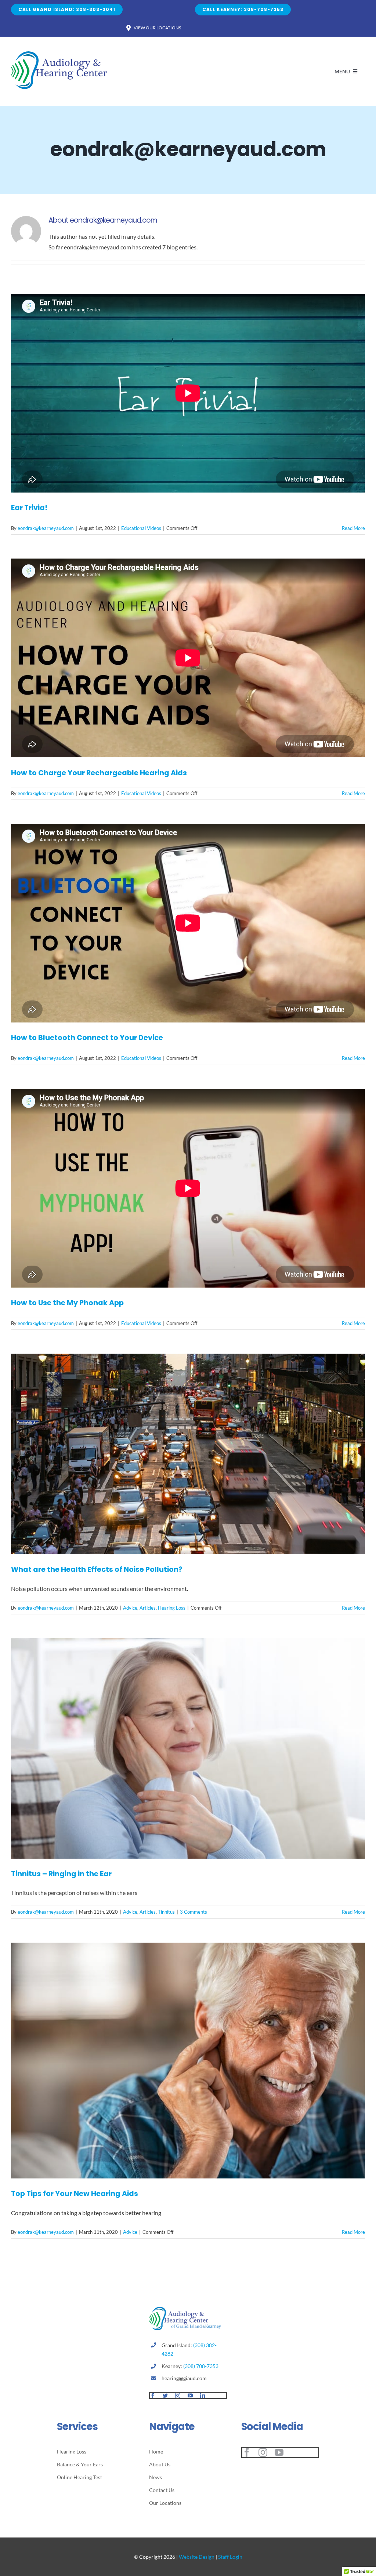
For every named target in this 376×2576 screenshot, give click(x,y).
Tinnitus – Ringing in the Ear (61, 1874)
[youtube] (190, 2396)
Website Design (197, 2557)
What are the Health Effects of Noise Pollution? (97, 1569)
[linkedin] (203, 2396)
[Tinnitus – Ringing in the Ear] (188, 1748)
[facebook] (153, 2396)
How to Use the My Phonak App (67, 1303)
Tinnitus (166, 1912)
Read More (353, 528)
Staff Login (230, 2557)
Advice (130, 1608)
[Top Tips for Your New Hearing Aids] (188, 2061)
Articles (148, 1608)
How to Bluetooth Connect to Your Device (87, 1038)
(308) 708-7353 (201, 2366)
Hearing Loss (172, 1608)
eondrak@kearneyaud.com (46, 528)
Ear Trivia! (29, 508)
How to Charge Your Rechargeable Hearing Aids (99, 773)
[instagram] (178, 2396)
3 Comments (194, 1912)
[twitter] (165, 2396)
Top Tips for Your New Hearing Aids (75, 2194)
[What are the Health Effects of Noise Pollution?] (188, 1454)
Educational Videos (141, 528)
